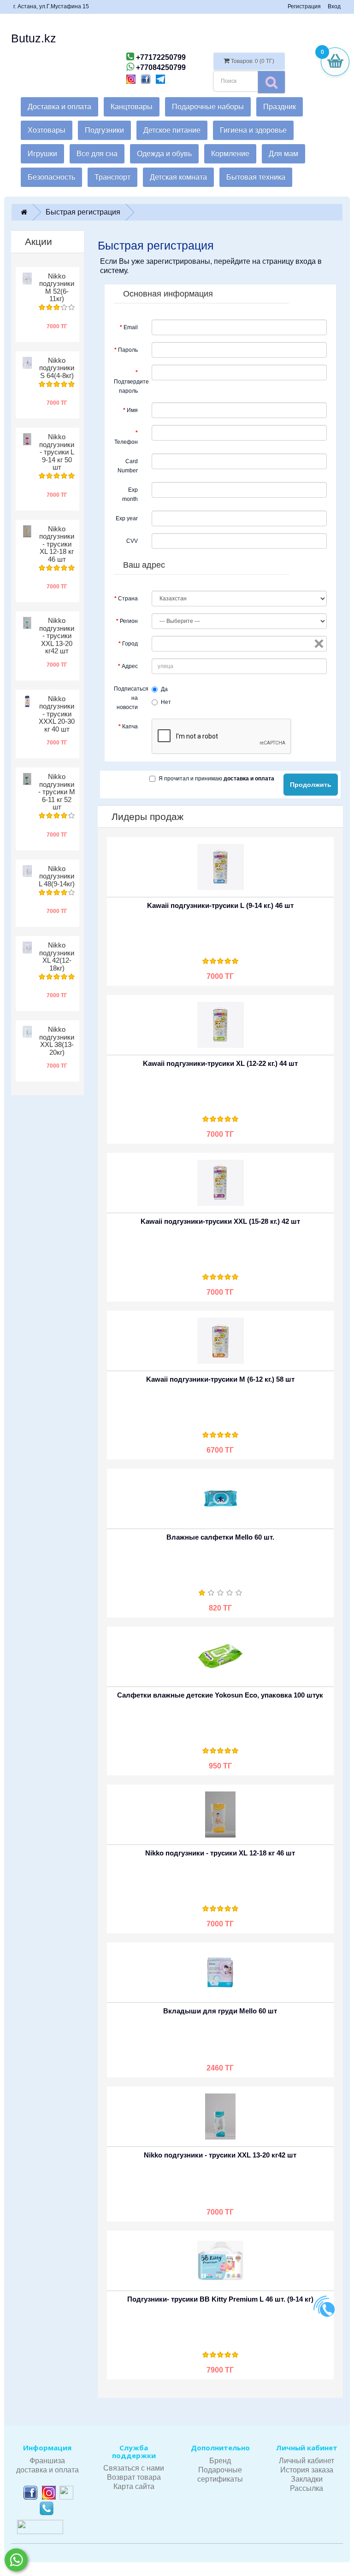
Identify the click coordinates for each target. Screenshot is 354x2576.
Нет (166, 702)
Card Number (128, 466)
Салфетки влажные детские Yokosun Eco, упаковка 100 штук (220, 1695)
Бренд (220, 2461)
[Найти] (271, 82)
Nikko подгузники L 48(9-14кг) (57, 876)
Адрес (130, 666)
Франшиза (47, 2461)
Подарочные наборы (208, 107)
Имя (132, 410)
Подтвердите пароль (129, 386)
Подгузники (104, 130)
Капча (130, 727)
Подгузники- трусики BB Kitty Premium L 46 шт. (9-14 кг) (220, 2299)
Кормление (230, 154)
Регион (129, 621)
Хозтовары (47, 130)
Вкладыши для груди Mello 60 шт (220, 2011)
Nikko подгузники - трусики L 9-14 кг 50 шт (57, 452)
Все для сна (97, 154)
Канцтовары (132, 107)
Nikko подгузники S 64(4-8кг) (57, 368)
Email (131, 327)
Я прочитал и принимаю (216, 779)
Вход (334, 6)
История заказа (307, 2470)
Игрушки (42, 154)
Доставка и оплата (59, 107)
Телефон (126, 442)
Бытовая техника (256, 177)
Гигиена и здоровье (253, 130)
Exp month (130, 494)
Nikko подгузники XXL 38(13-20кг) (57, 1041)
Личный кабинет (307, 2461)
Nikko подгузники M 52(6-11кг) (57, 288)
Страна (128, 599)
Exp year (127, 518)
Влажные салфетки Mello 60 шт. (220, 1537)
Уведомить (195, 858)
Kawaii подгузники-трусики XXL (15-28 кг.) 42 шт (220, 1221)
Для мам (283, 154)
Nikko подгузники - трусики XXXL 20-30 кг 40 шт (57, 714)
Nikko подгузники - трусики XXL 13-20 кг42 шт (57, 636)
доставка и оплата (47, 2470)
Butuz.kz (34, 38)
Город (130, 644)
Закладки (307, 2479)
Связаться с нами (134, 2468)
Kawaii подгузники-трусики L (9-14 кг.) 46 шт (220, 905)
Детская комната (178, 177)
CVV (132, 541)
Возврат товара (134, 2477)
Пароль (128, 350)
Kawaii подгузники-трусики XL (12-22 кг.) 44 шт (220, 1063)
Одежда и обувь (164, 154)
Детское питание (172, 130)
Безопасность (51, 177)
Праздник (280, 107)
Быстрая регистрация (83, 212)
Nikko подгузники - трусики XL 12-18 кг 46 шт (57, 544)
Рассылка (307, 2488)
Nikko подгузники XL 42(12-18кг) (57, 957)
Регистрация (304, 6)
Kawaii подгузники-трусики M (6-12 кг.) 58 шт (220, 1379)
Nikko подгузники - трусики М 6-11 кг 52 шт (57, 792)
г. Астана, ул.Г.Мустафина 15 (51, 6)
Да (164, 689)
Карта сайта (134, 2486)
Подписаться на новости (129, 698)
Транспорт (112, 177)
